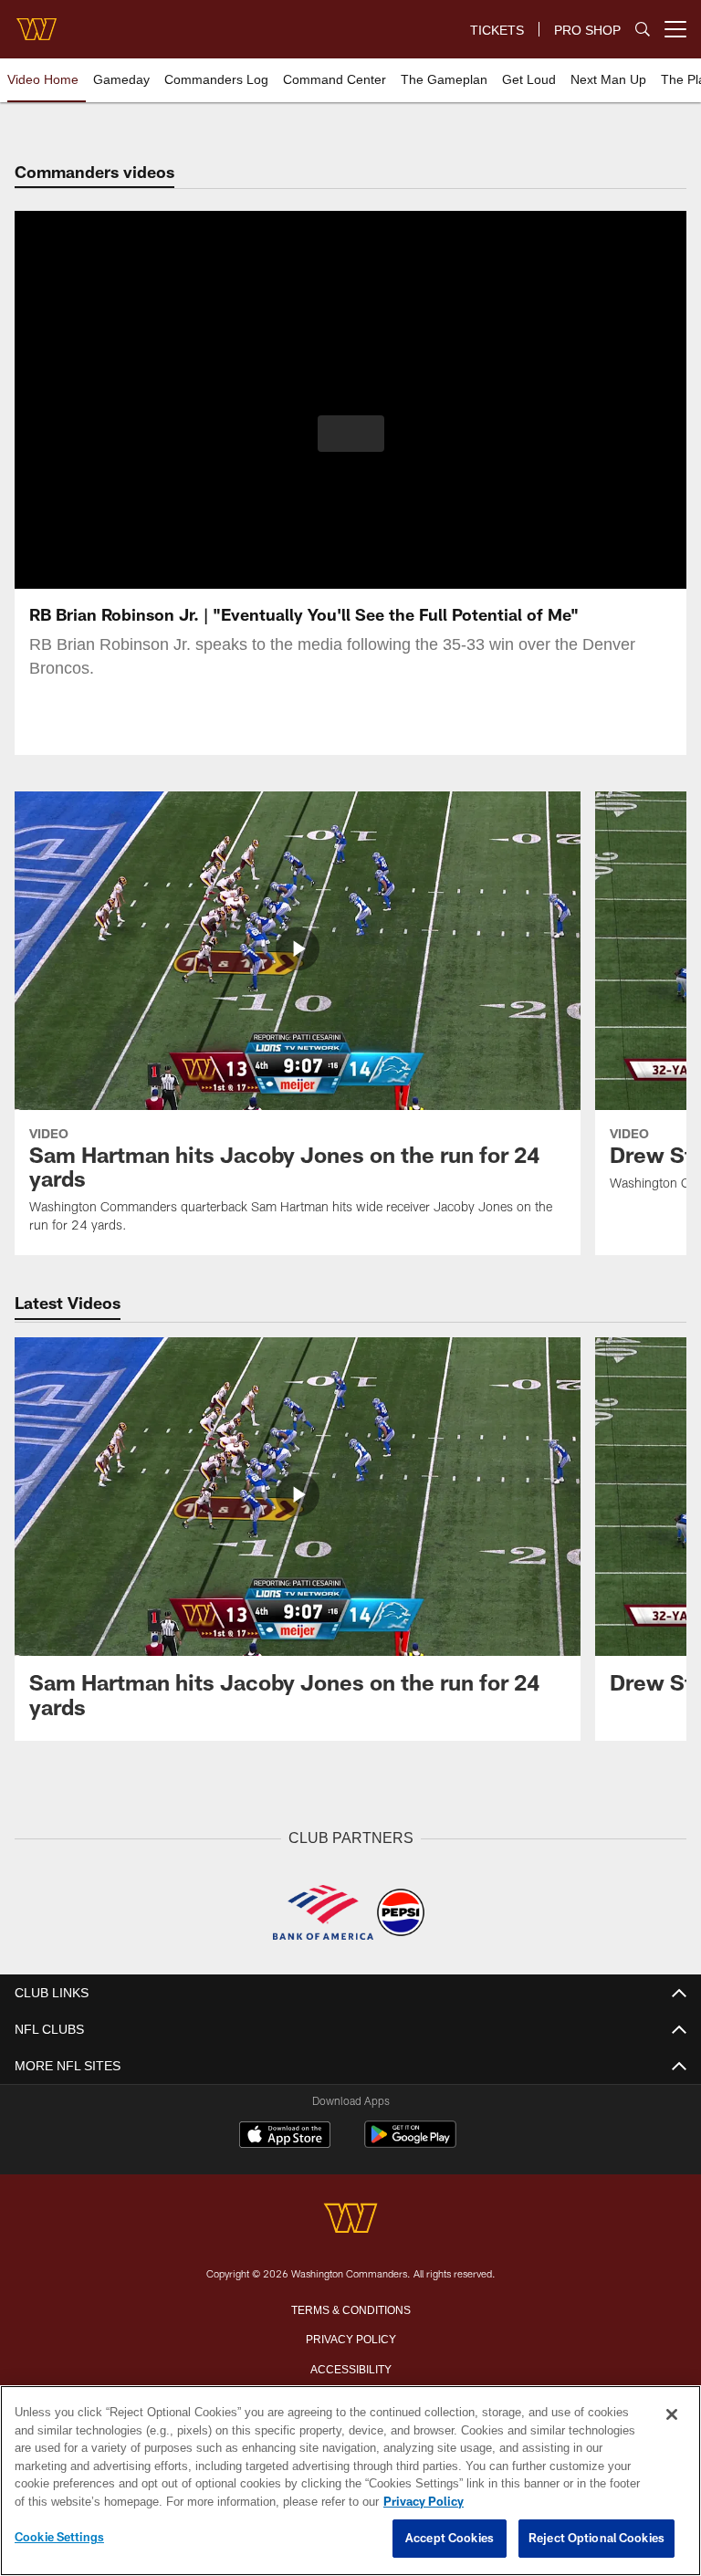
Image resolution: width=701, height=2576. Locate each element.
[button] (351, 434)
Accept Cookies (450, 2539)
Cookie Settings (59, 2538)
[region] (350, 2481)
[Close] (672, 2415)
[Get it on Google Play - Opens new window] (410, 2143)
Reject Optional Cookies (596, 2539)
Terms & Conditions (351, 2308)
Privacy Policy (350, 2337)
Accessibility (350, 2367)
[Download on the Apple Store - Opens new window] (285, 2136)
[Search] (643, 30)
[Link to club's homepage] (37, 22)
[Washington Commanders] (350, 2219)
